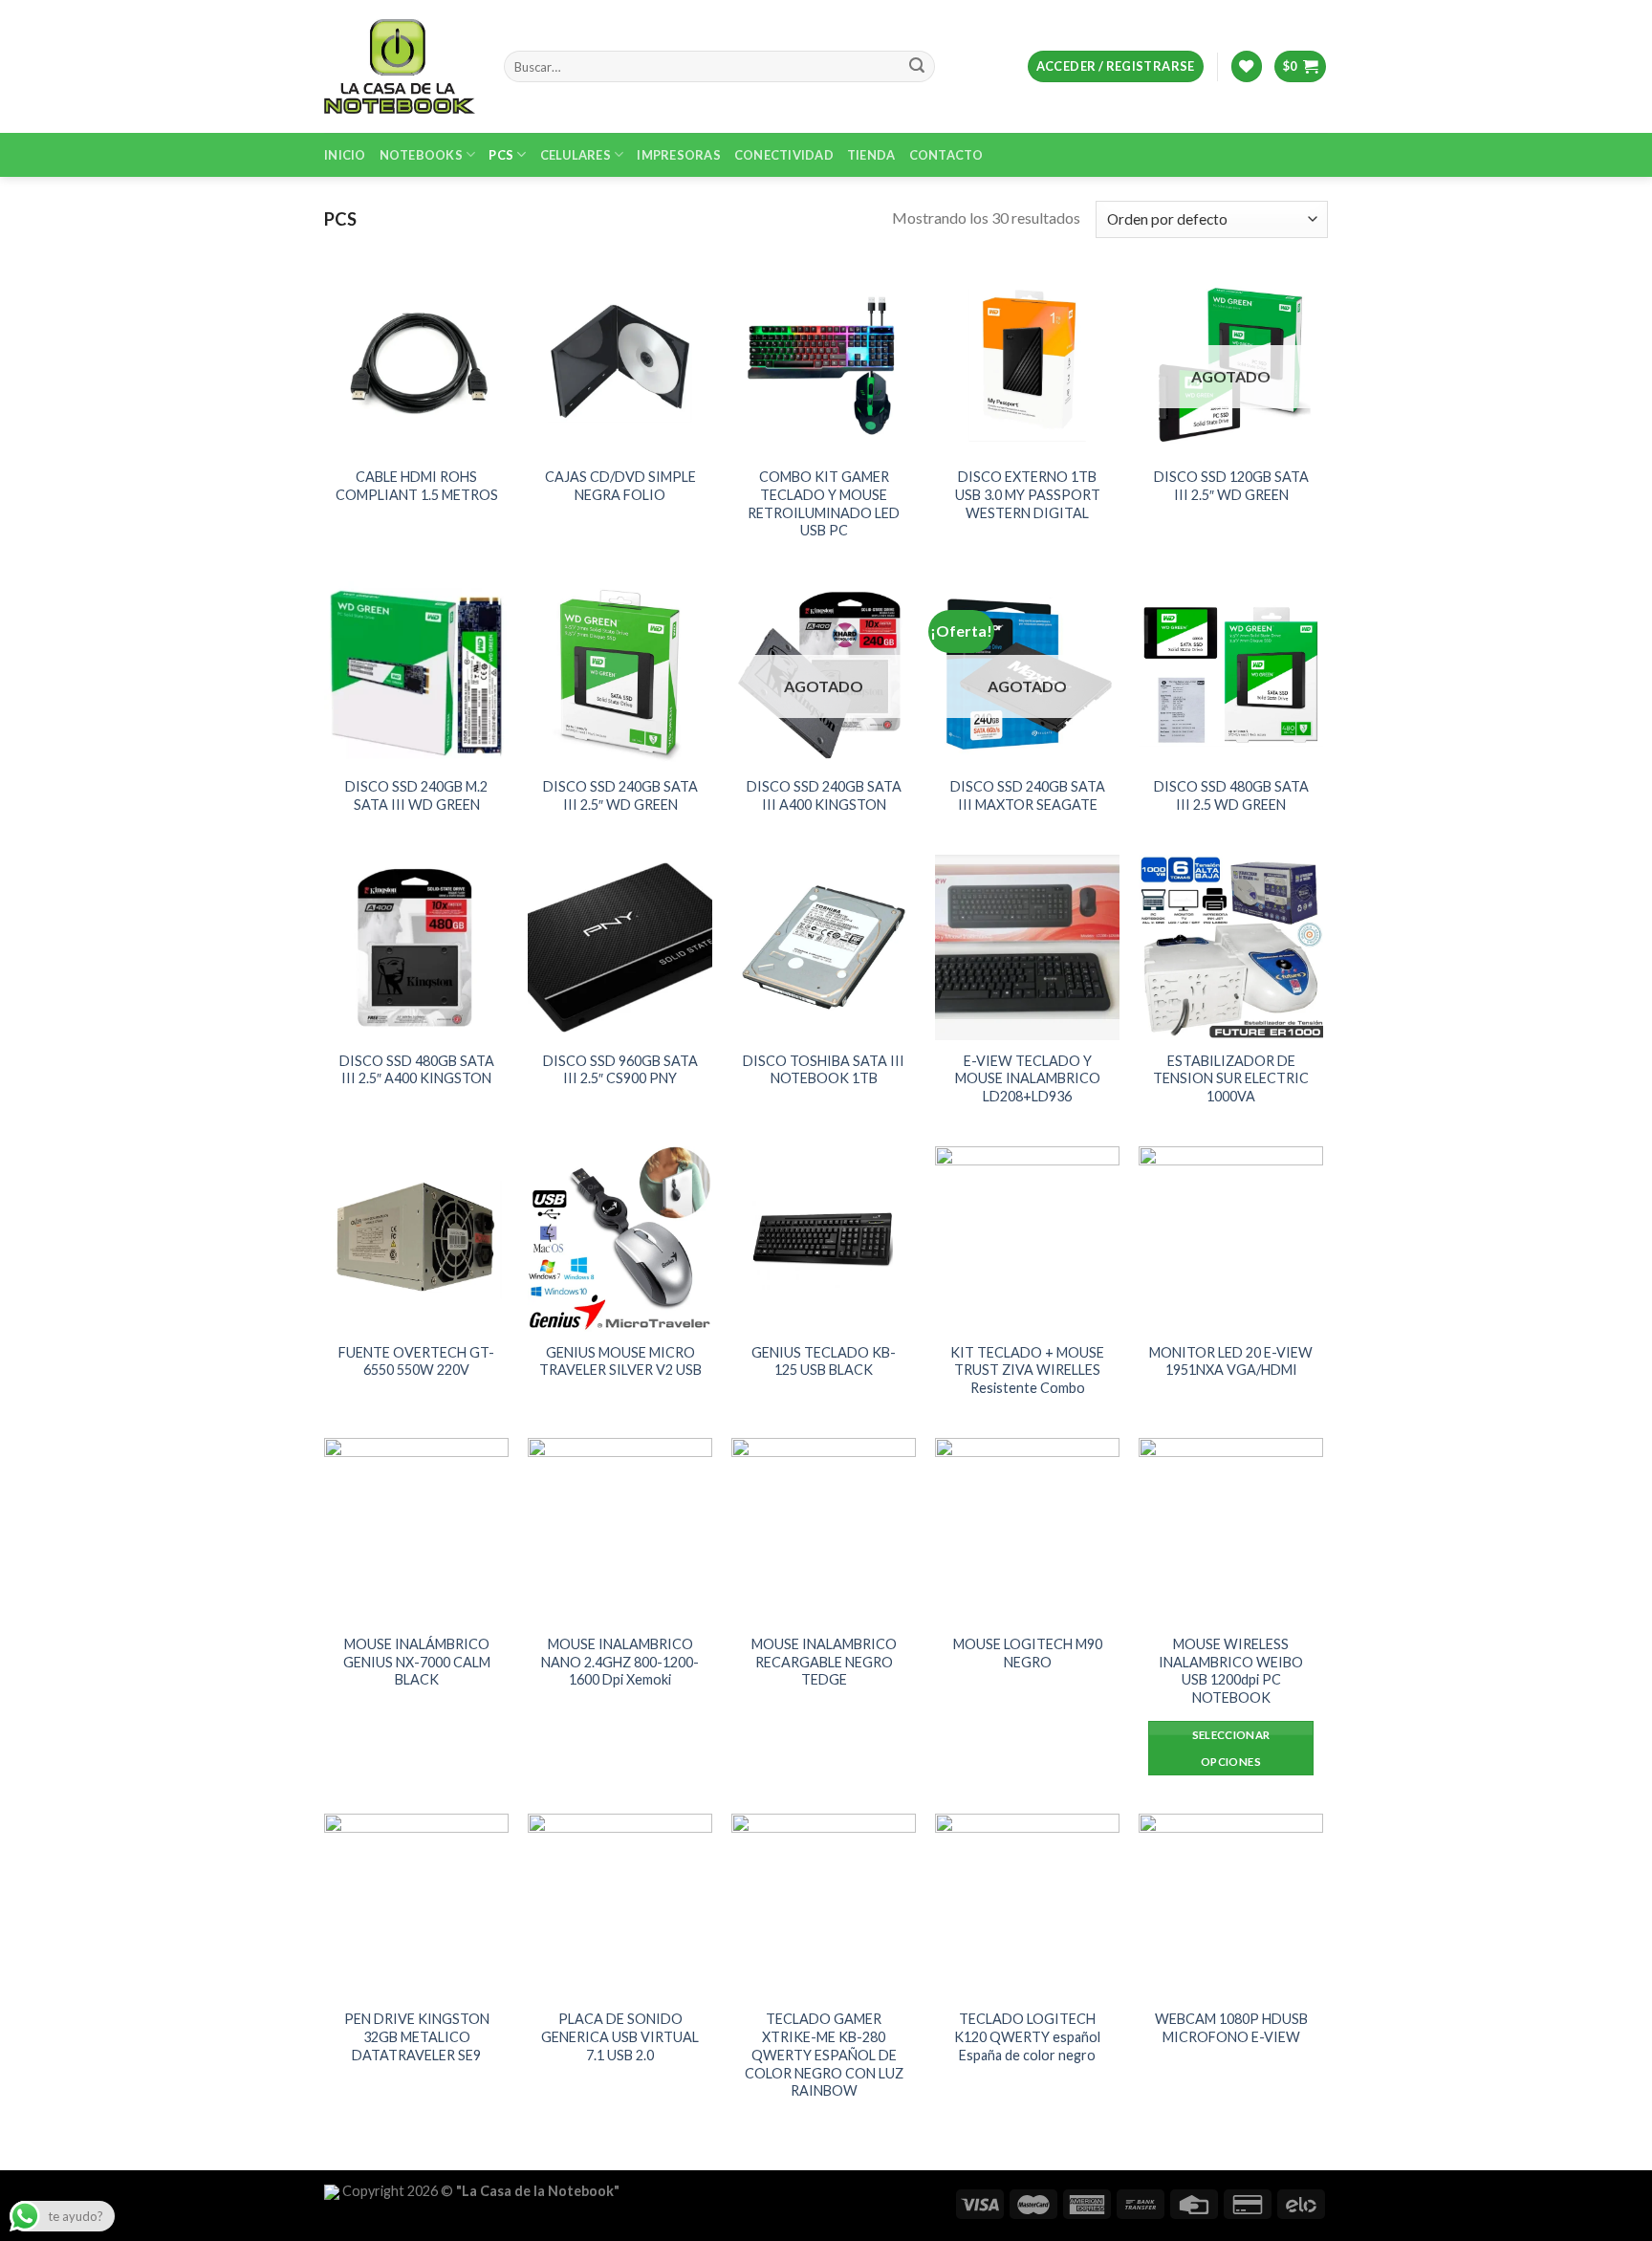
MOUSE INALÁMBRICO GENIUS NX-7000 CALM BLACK (417, 1662)
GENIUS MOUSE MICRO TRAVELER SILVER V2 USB (620, 1361)
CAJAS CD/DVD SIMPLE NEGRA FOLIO (620, 486)
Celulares (576, 155)
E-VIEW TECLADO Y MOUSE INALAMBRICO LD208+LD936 (1028, 1078)
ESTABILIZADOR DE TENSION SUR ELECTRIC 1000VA (1231, 1078)
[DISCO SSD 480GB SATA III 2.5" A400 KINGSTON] (416, 947)
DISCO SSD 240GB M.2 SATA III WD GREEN (416, 795)
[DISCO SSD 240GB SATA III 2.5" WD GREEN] (620, 674)
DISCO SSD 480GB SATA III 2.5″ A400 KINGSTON (417, 1070)
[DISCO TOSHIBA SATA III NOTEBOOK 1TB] (824, 947)
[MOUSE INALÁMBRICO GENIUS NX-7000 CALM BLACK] (416, 1530)
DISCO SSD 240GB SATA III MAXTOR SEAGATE (1028, 795)
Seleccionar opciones (1231, 1748)
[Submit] (917, 67)
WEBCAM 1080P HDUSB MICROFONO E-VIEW (1231, 2028)
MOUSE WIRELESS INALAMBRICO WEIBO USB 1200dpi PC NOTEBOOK (1231, 1671)
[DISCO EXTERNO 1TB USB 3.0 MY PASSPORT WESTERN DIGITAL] (1027, 364)
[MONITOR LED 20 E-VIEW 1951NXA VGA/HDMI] (1231, 1239)
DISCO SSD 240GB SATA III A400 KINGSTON (824, 795)
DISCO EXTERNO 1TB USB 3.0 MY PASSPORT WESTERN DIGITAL (1028, 494)
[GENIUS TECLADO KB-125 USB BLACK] (824, 1239)
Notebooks (421, 155)
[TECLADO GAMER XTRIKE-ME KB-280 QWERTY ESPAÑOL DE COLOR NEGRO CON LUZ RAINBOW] (824, 1906)
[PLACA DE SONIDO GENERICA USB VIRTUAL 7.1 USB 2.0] (620, 1906)
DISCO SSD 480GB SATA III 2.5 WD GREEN (1231, 795)
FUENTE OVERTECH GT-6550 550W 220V (416, 1361)
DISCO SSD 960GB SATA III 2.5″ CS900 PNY (620, 1070)
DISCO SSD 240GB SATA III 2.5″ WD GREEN (620, 795)
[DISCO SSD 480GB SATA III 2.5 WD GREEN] (1231, 674)
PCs (501, 155)
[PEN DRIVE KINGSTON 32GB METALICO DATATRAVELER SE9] (416, 1906)
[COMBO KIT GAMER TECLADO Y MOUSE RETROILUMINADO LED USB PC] (824, 364)
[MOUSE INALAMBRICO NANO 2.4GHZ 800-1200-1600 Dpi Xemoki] (620, 1530)
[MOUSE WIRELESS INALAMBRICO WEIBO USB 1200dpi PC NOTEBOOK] (1231, 1530)
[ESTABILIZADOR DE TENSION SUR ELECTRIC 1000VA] (1231, 947)
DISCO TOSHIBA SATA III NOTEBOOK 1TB (824, 1070)
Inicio (345, 155)
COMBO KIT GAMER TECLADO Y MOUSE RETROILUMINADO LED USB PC (824, 503)
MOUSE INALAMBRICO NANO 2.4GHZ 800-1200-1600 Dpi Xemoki (620, 1662)
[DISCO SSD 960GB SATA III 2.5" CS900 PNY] (620, 947)
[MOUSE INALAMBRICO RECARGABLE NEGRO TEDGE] (824, 1530)
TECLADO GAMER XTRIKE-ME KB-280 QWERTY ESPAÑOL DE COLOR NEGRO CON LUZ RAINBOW (824, 2055)
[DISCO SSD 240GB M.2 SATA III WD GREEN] (416, 674)
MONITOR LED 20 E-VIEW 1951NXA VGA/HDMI (1231, 1361)
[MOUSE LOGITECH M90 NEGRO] (1027, 1530)
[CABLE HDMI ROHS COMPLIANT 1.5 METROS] (416, 364)
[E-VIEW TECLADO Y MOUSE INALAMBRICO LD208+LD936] (1027, 947)
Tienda (871, 155)
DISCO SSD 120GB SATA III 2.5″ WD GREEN (1231, 486)
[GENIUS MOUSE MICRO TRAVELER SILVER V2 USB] (620, 1239)
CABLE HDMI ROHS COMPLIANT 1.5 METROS (417, 486)
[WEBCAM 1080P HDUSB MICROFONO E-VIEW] (1231, 1906)
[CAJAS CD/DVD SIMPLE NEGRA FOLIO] (620, 364)
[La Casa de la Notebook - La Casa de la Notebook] (400, 66)
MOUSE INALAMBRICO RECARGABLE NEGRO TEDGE (824, 1662)
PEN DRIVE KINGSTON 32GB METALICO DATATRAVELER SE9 (417, 2036)
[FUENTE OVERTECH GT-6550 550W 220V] (416, 1239)
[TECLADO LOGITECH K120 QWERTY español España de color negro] (1027, 1906)
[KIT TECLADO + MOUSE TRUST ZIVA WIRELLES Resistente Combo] (1027, 1239)
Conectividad (784, 155)
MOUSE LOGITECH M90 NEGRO (1028, 1653)
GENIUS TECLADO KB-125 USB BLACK (824, 1361)
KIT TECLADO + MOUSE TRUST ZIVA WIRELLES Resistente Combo (1027, 1370)
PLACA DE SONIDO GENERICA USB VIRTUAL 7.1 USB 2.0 (620, 2036)
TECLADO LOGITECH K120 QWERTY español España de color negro (1027, 2036)
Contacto (946, 155)
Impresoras (679, 155)
